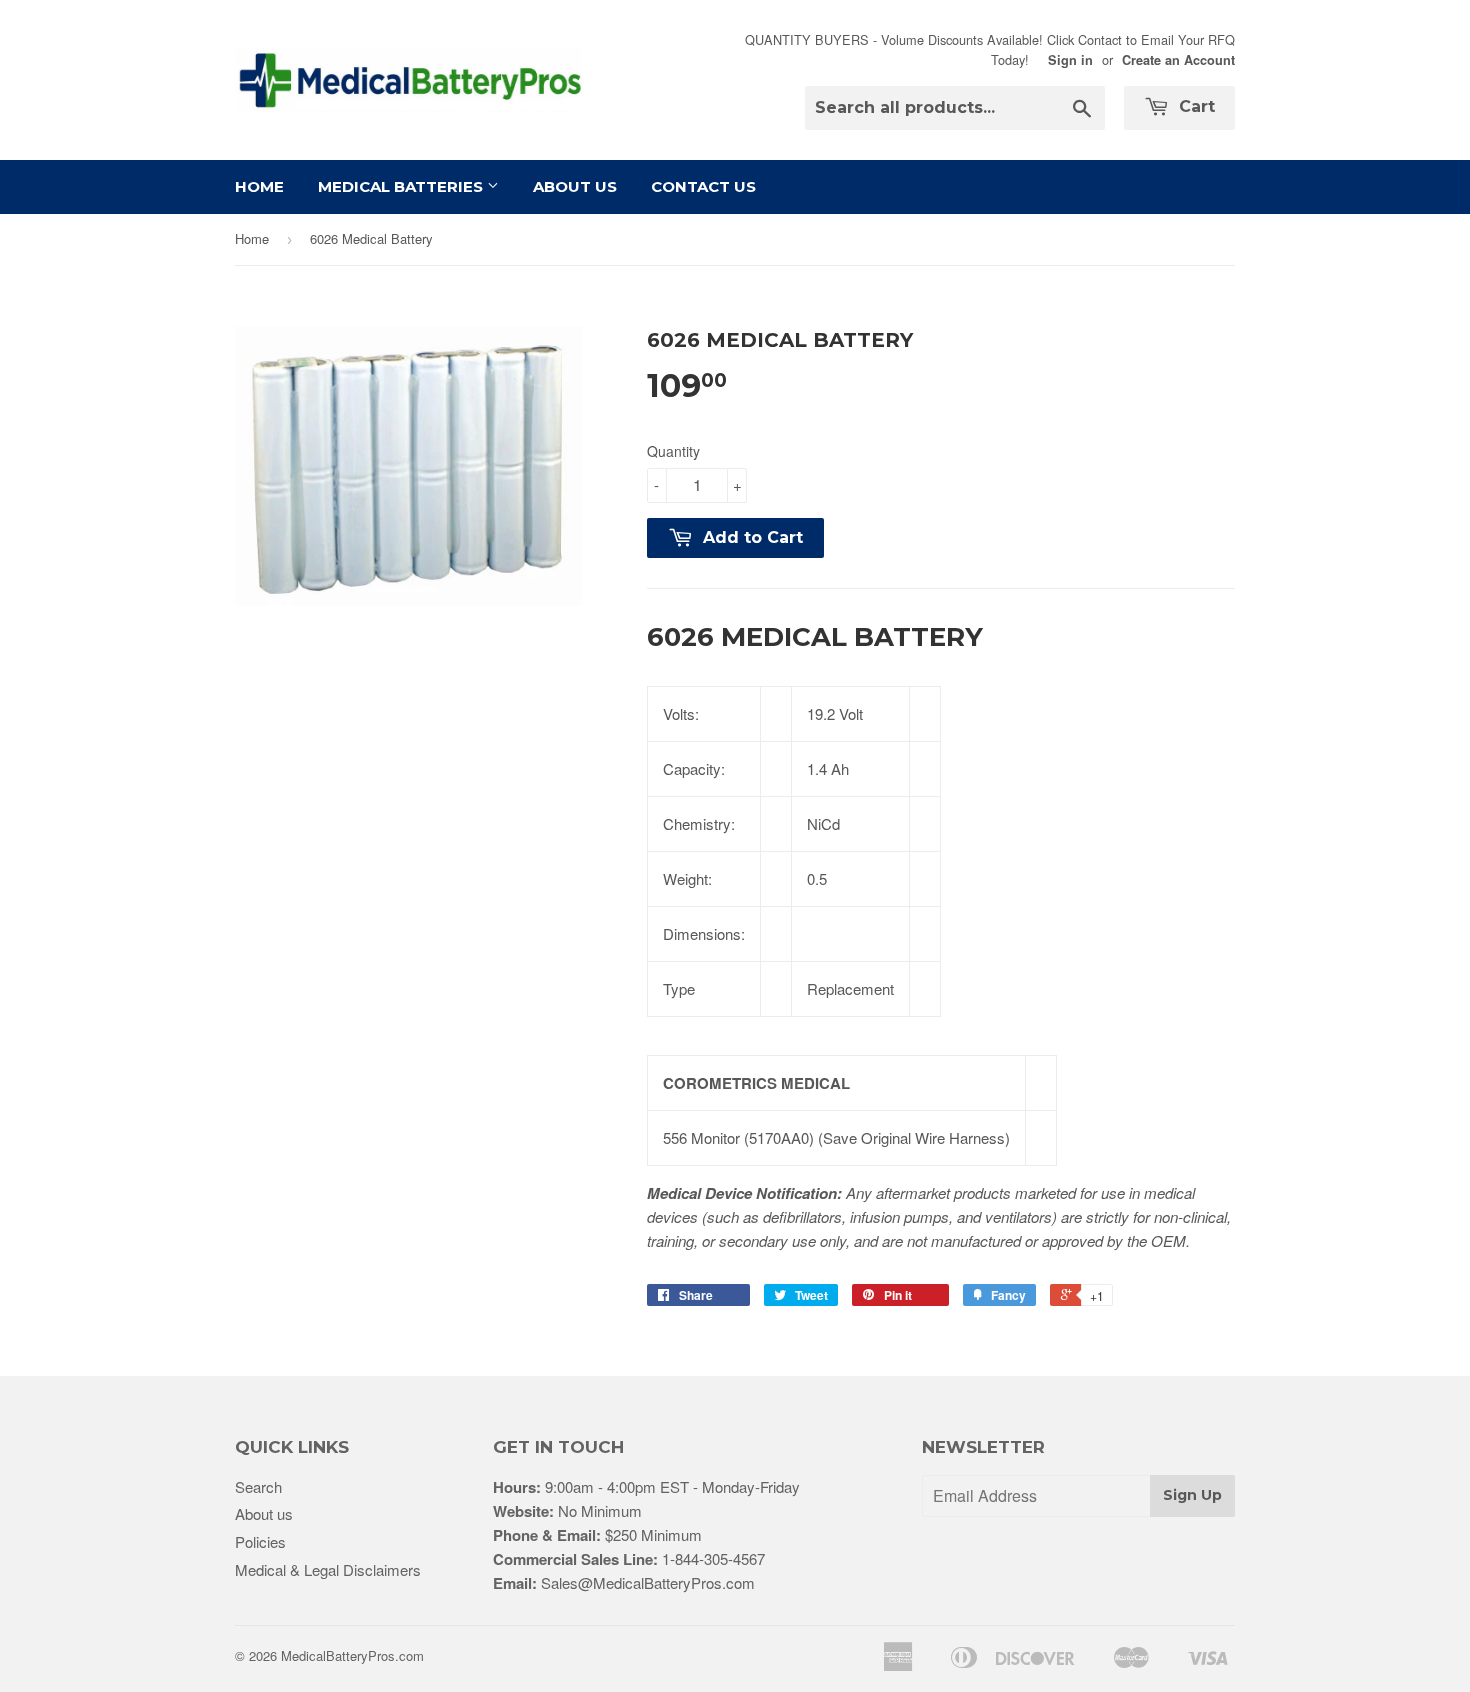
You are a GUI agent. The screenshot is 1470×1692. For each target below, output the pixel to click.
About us (264, 1513)
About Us (575, 186)
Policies (260, 1541)
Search (258, 1486)
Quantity (673, 451)
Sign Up (1192, 1495)
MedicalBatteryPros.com (352, 1655)
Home (259, 186)
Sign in (1070, 60)
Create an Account (1178, 60)
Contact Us (703, 186)
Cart (1194, 106)
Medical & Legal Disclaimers (328, 1569)
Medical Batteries (402, 186)
